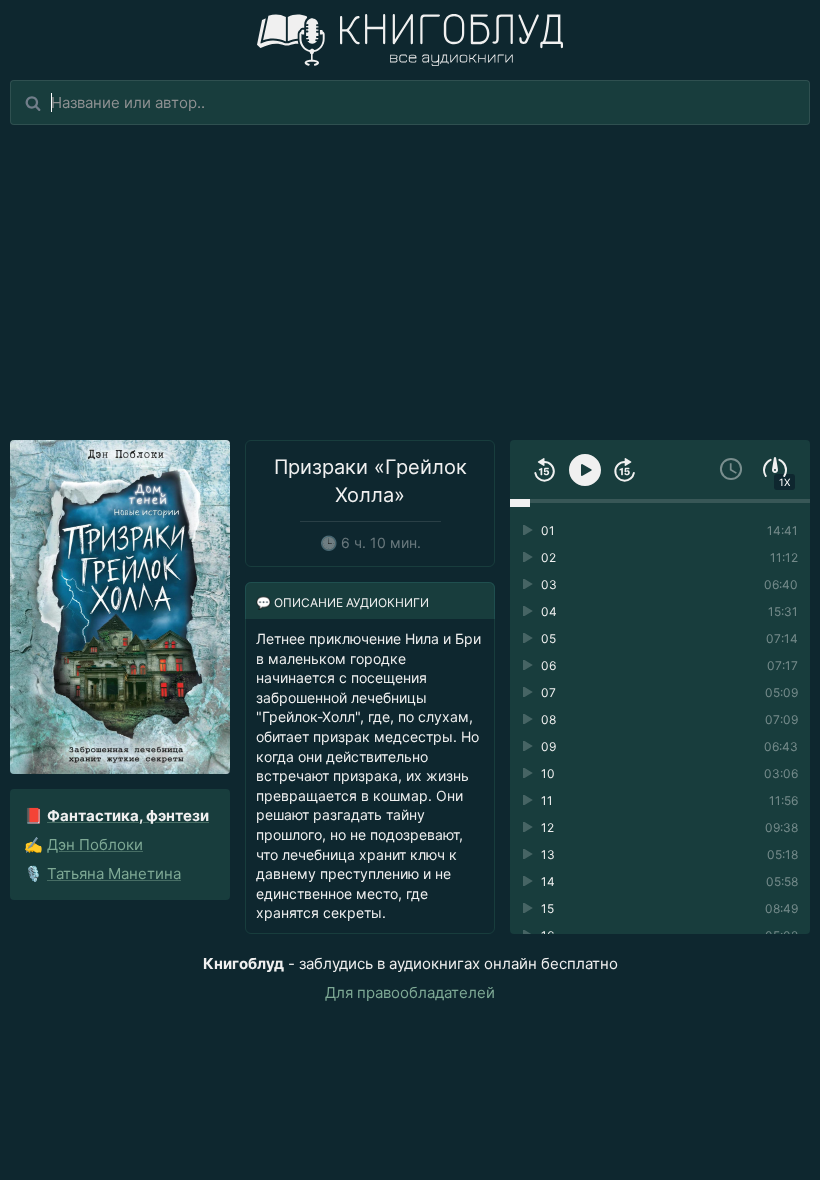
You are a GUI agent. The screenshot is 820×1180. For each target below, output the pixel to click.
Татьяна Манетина (114, 873)
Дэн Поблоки (95, 844)
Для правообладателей (410, 992)
